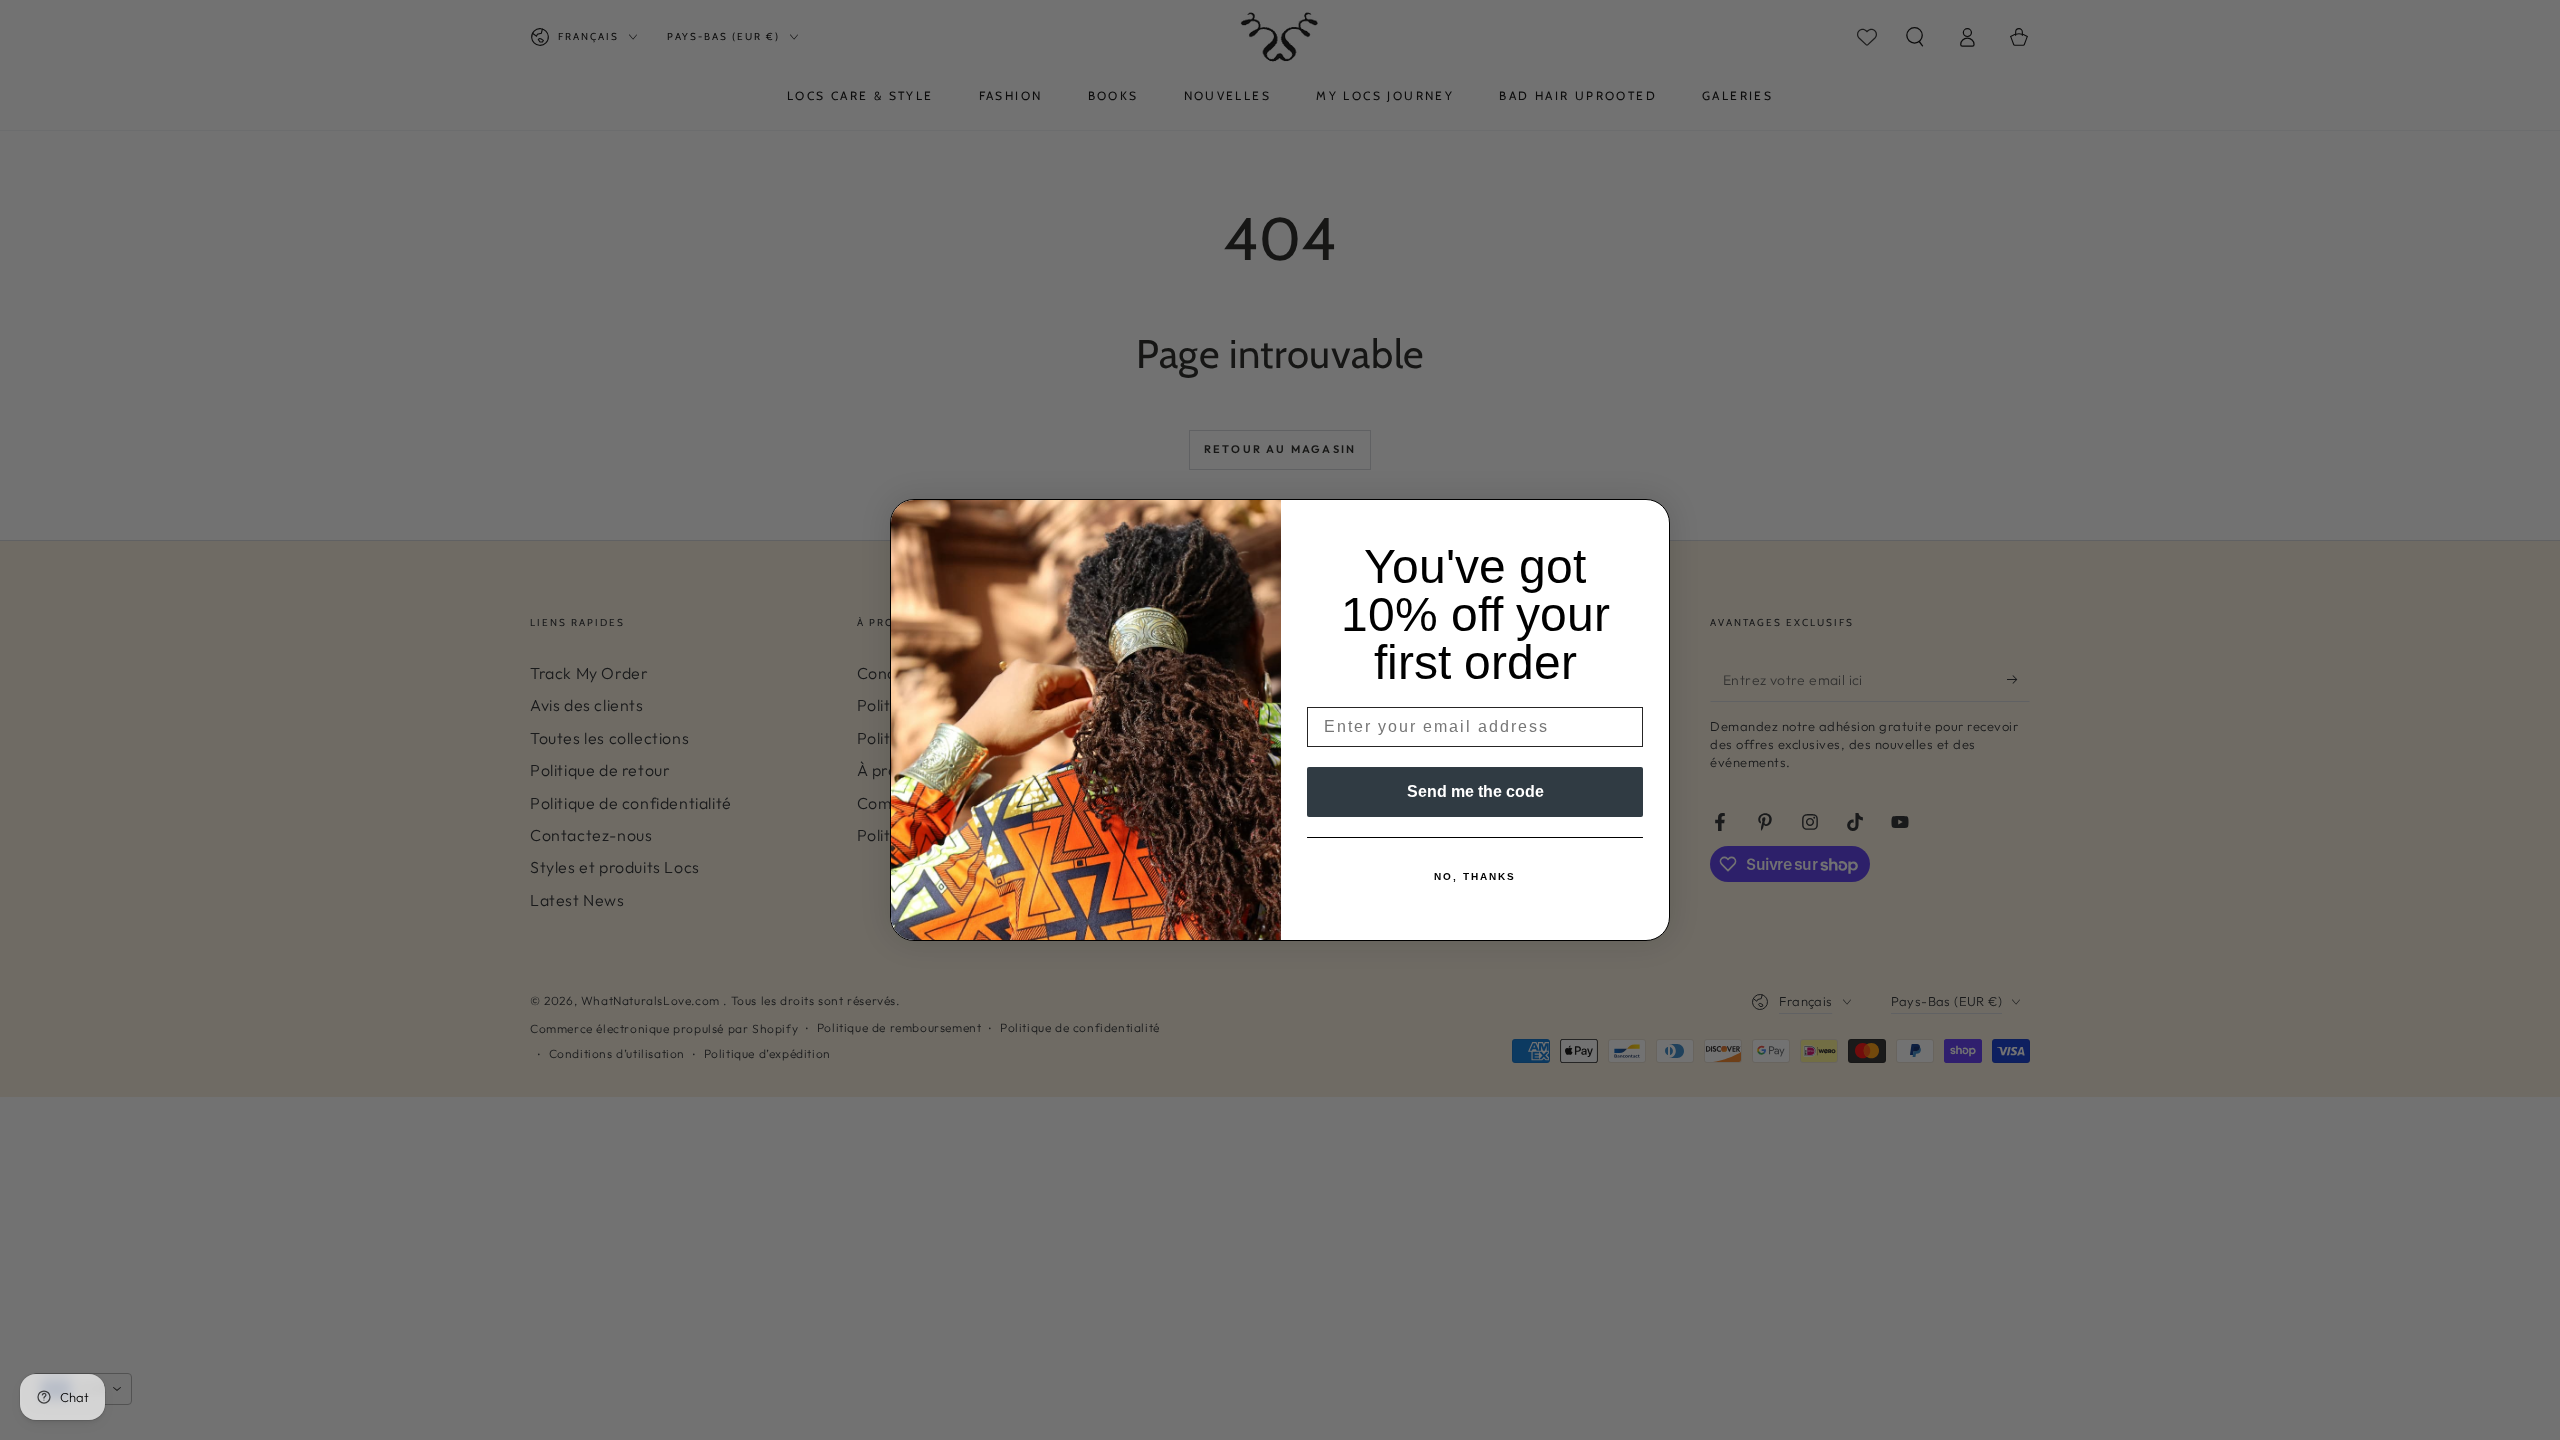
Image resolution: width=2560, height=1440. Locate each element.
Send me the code (1475, 791)
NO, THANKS (1475, 876)
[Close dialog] (1648, 521)
